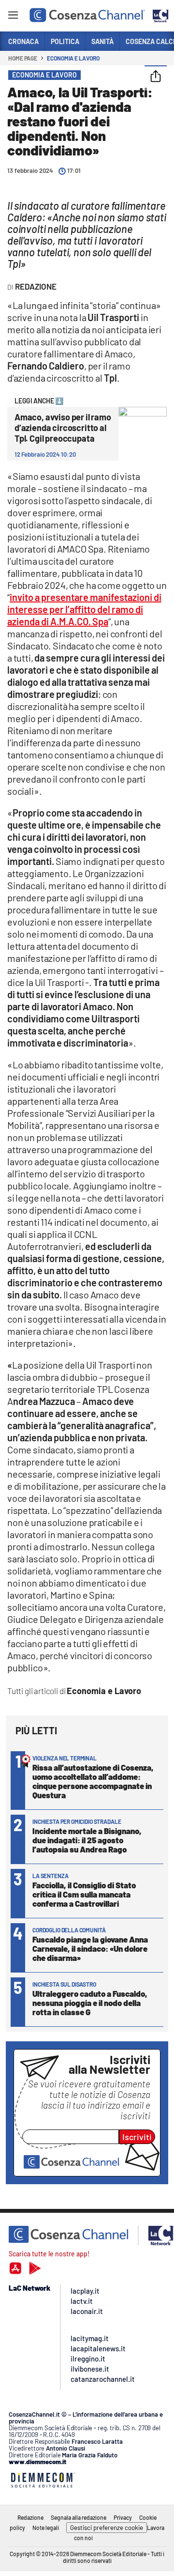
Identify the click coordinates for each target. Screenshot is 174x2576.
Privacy (123, 2517)
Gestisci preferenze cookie (107, 2528)
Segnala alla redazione (79, 2517)
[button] (156, 77)
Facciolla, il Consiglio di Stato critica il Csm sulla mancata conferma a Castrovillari (84, 1894)
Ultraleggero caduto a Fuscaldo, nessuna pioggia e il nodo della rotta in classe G (90, 2003)
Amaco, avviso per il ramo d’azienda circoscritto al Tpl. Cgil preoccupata (63, 428)
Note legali (46, 2528)
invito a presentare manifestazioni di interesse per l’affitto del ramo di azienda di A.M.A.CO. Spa (84, 609)
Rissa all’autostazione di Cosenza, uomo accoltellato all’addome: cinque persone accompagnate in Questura (93, 1781)
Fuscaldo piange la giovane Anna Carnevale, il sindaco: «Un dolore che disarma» (90, 1948)
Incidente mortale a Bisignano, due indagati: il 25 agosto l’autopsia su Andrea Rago (87, 1840)
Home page (23, 58)
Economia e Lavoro (73, 58)
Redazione (30, 2517)
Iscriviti (137, 2137)
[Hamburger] (13, 17)
